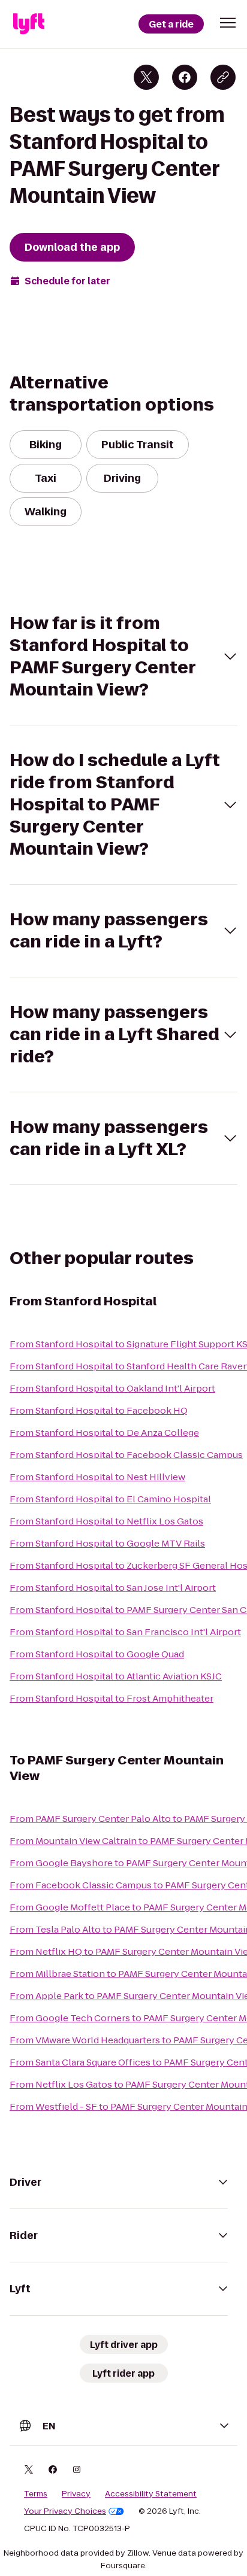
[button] (228, 23)
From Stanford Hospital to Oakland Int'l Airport (112, 1388)
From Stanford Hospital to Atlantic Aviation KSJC (116, 1676)
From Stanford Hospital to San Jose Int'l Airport (113, 1588)
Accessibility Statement (151, 2494)
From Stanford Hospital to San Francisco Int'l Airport (125, 1632)
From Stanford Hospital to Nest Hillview (97, 1477)
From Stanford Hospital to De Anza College (104, 1433)
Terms (36, 2494)
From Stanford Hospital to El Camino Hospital (110, 1499)
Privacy (76, 2494)
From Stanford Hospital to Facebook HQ (99, 1410)
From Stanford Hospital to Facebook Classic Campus (126, 1455)
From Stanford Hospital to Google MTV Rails (107, 1543)
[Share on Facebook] (185, 77)
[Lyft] (29, 24)
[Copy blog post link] (223, 77)
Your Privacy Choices (65, 2511)
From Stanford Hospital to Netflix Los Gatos (106, 1521)
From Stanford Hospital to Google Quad (97, 1654)
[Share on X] (146, 77)
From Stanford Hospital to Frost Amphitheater (112, 1698)
